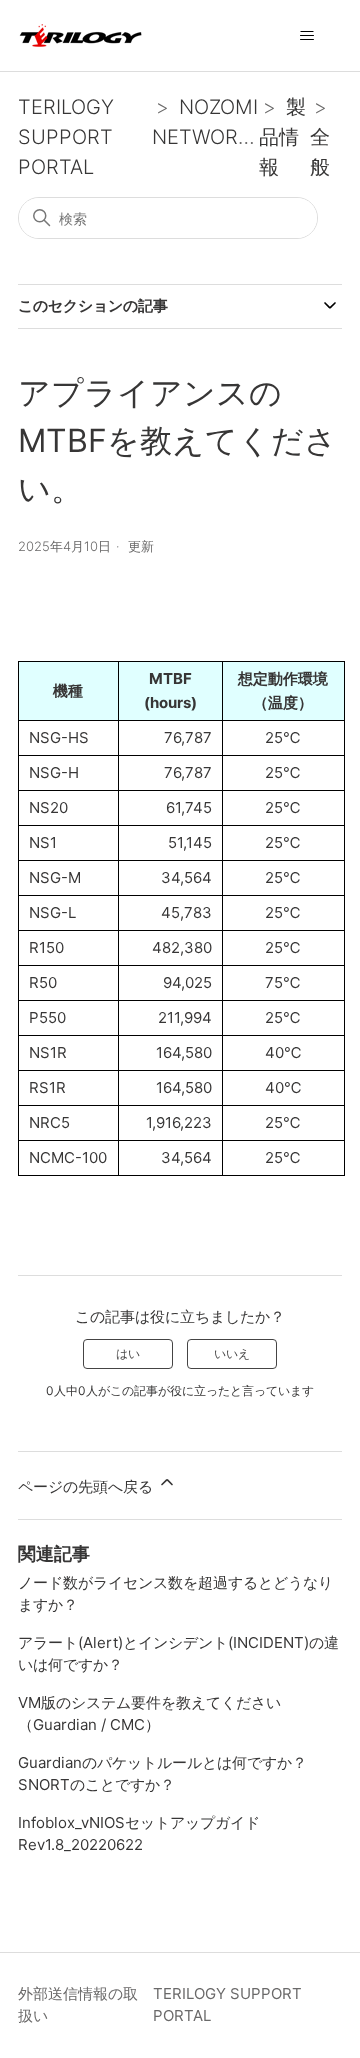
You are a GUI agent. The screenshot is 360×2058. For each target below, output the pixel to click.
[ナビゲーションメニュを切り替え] (306, 36)
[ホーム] (80, 35)
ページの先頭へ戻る (87, 1486)
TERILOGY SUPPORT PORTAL (66, 137)
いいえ (232, 1353)
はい (128, 1353)
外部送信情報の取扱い (78, 2005)
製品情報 (282, 137)
